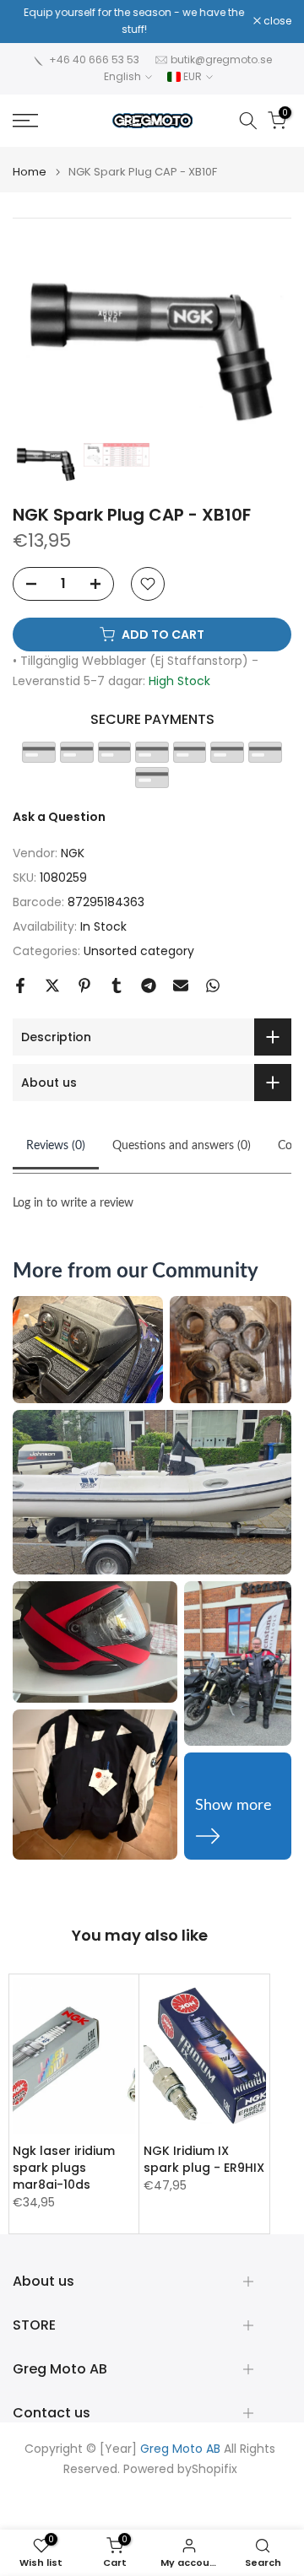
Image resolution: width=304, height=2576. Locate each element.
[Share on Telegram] (149, 986)
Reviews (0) (56, 1146)
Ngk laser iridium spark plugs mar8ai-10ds (64, 2168)
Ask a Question (59, 817)
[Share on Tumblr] (117, 986)
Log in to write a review (73, 1203)
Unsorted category (139, 951)
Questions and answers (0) (182, 1146)
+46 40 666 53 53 (94, 59)
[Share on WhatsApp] (213, 986)
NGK (73, 853)
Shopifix (214, 2469)
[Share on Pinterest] (84, 986)
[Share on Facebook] (20, 986)
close (276, 21)
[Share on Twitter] (52, 986)
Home (30, 172)
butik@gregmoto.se (221, 59)
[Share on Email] (181, 986)
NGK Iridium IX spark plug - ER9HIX (204, 2159)
